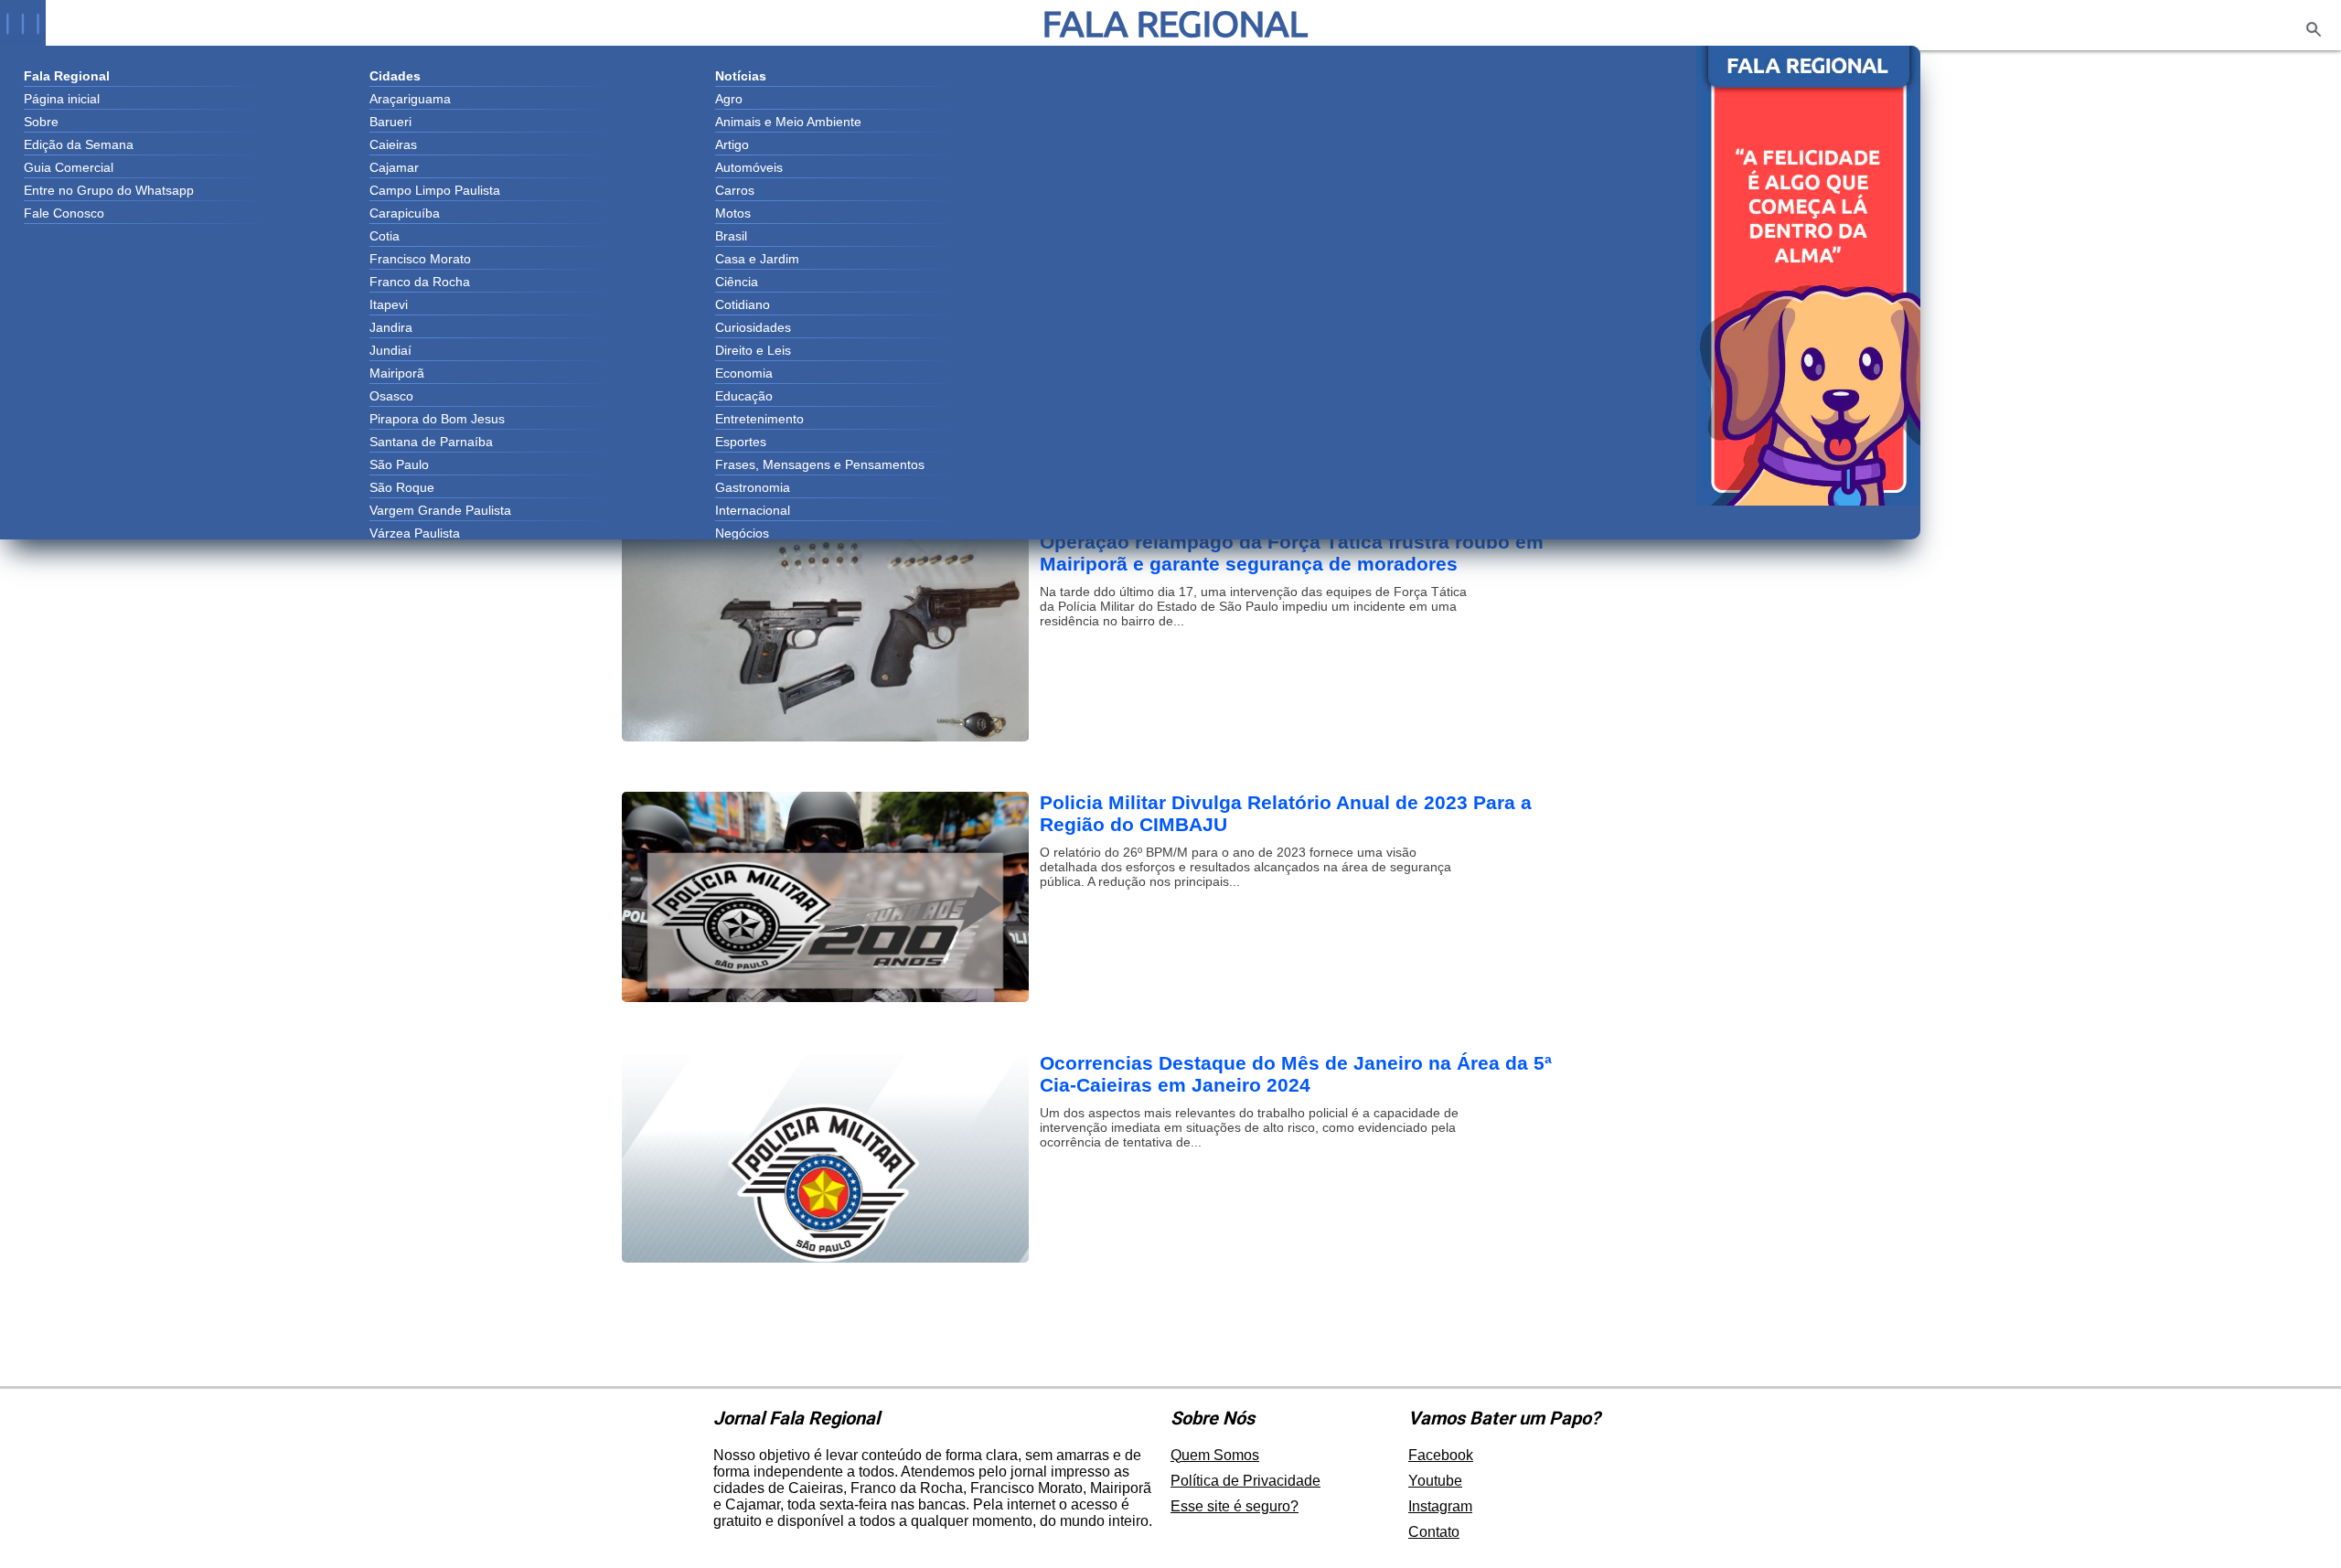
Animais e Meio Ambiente (788, 122)
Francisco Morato (420, 259)
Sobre (41, 122)
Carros (735, 190)
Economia (744, 373)
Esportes (741, 442)
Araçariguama (410, 99)
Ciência (737, 282)
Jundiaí (390, 350)
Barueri (390, 122)
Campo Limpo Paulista (435, 190)
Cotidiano (743, 304)
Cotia (385, 236)
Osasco (391, 396)
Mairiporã (397, 373)
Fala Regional (1175, 23)
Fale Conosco (64, 213)
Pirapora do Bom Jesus (437, 419)
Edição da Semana (79, 144)
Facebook (1441, 1455)
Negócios (742, 533)
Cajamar (394, 167)
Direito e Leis (753, 350)
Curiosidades (753, 327)
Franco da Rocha (420, 282)
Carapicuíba (405, 213)
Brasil (731, 236)
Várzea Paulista (415, 533)
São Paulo (399, 464)
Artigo (732, 144)
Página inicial (62, 99)
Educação (744, 396)
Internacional (753, 510)
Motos (733, 213)
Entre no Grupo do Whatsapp (109, 190)
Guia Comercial (69, 167)
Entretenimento (759, 419)
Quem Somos (1215, 1455)
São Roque (402, 487)
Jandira (391, 327)
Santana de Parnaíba (431, 442)
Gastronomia (753, 487)
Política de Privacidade (1245, 1481)
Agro (729, 99)
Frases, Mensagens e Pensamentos (820, 464)
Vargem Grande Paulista (440, 510)
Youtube (1435, 1481)
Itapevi (389, 304)
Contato (1434, 1532)
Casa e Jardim (757, 259)
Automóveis (749, 167)
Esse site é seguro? (1235, 1506)
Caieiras (393, 144)
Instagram (1440, 1506)
